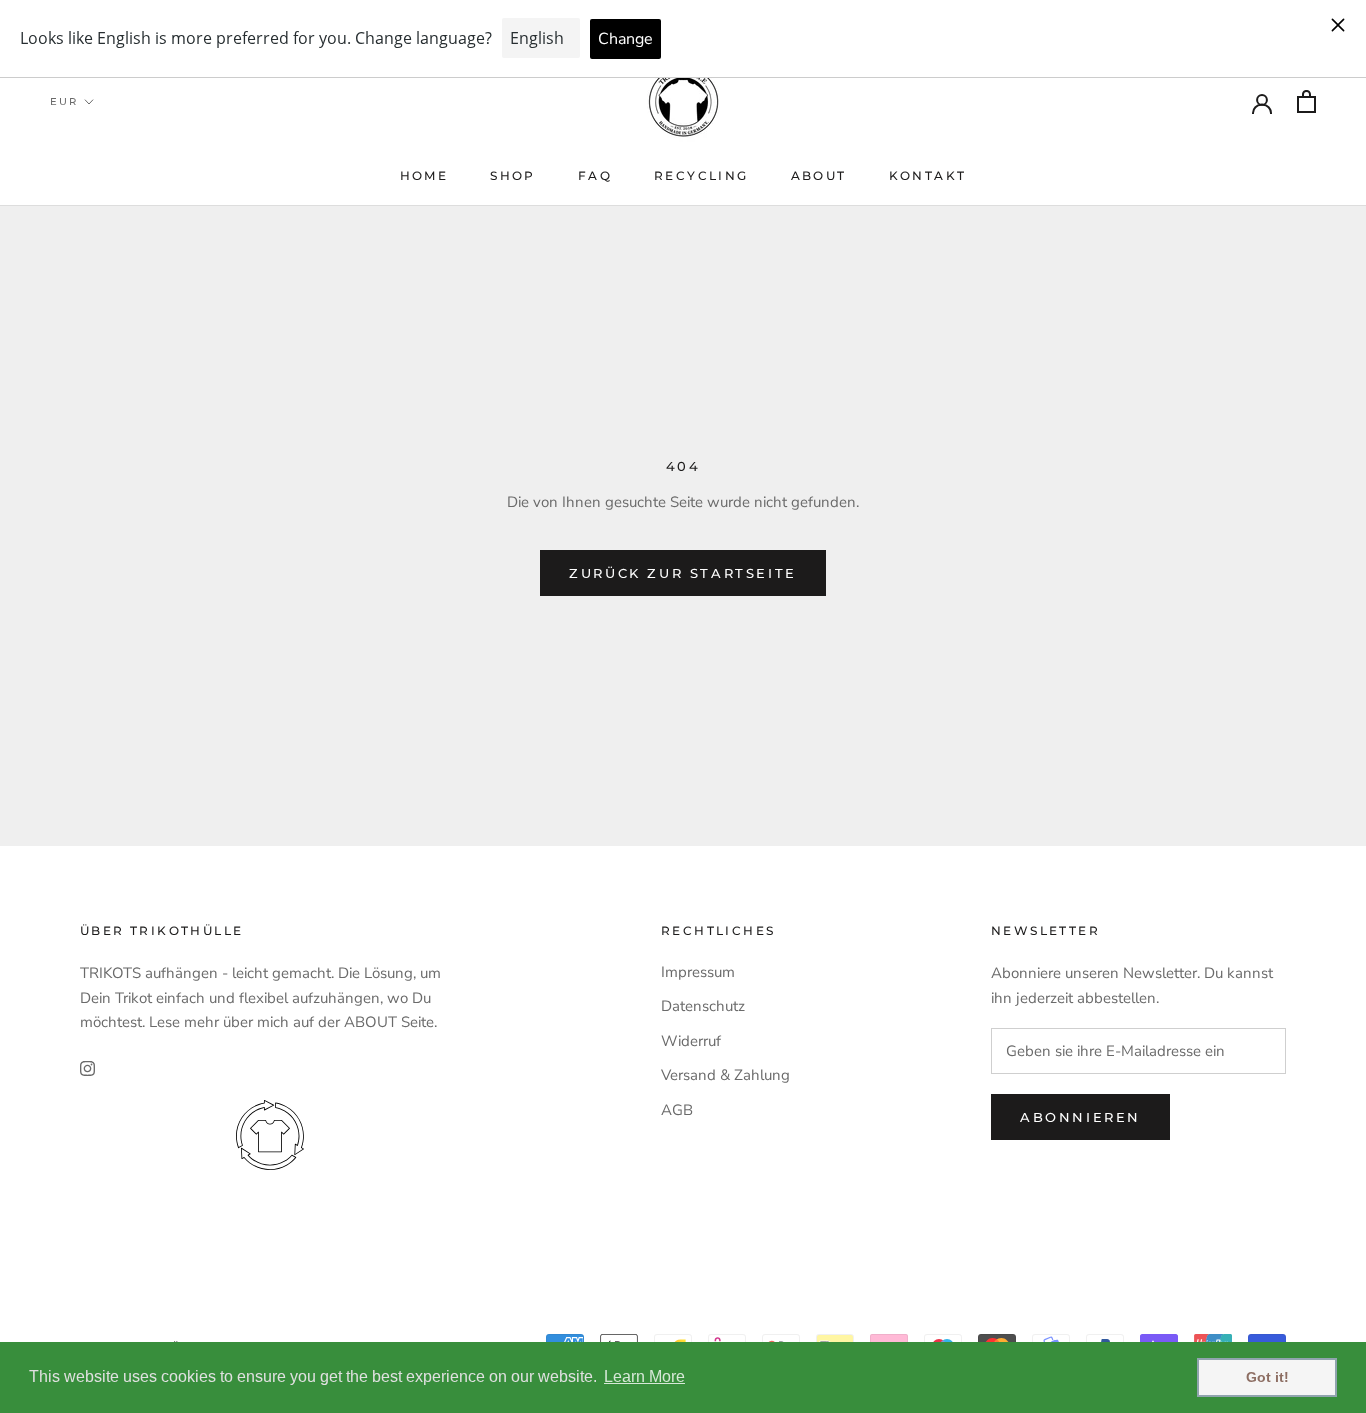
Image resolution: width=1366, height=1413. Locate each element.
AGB (677, 1110)
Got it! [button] (1267, 1377)
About (819, 175)
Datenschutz (703, 1006)
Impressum (698, 972)
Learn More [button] (644, 1376)
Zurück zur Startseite (683, 573)
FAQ (595, 175)
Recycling (701, 175)
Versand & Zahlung (725, 1075)
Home (424, 175)
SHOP (513, 175)
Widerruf (691, 1041)
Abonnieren (1080, 1117)
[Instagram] (87, 1067)
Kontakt (928, 175)
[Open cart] (1306, 101)
